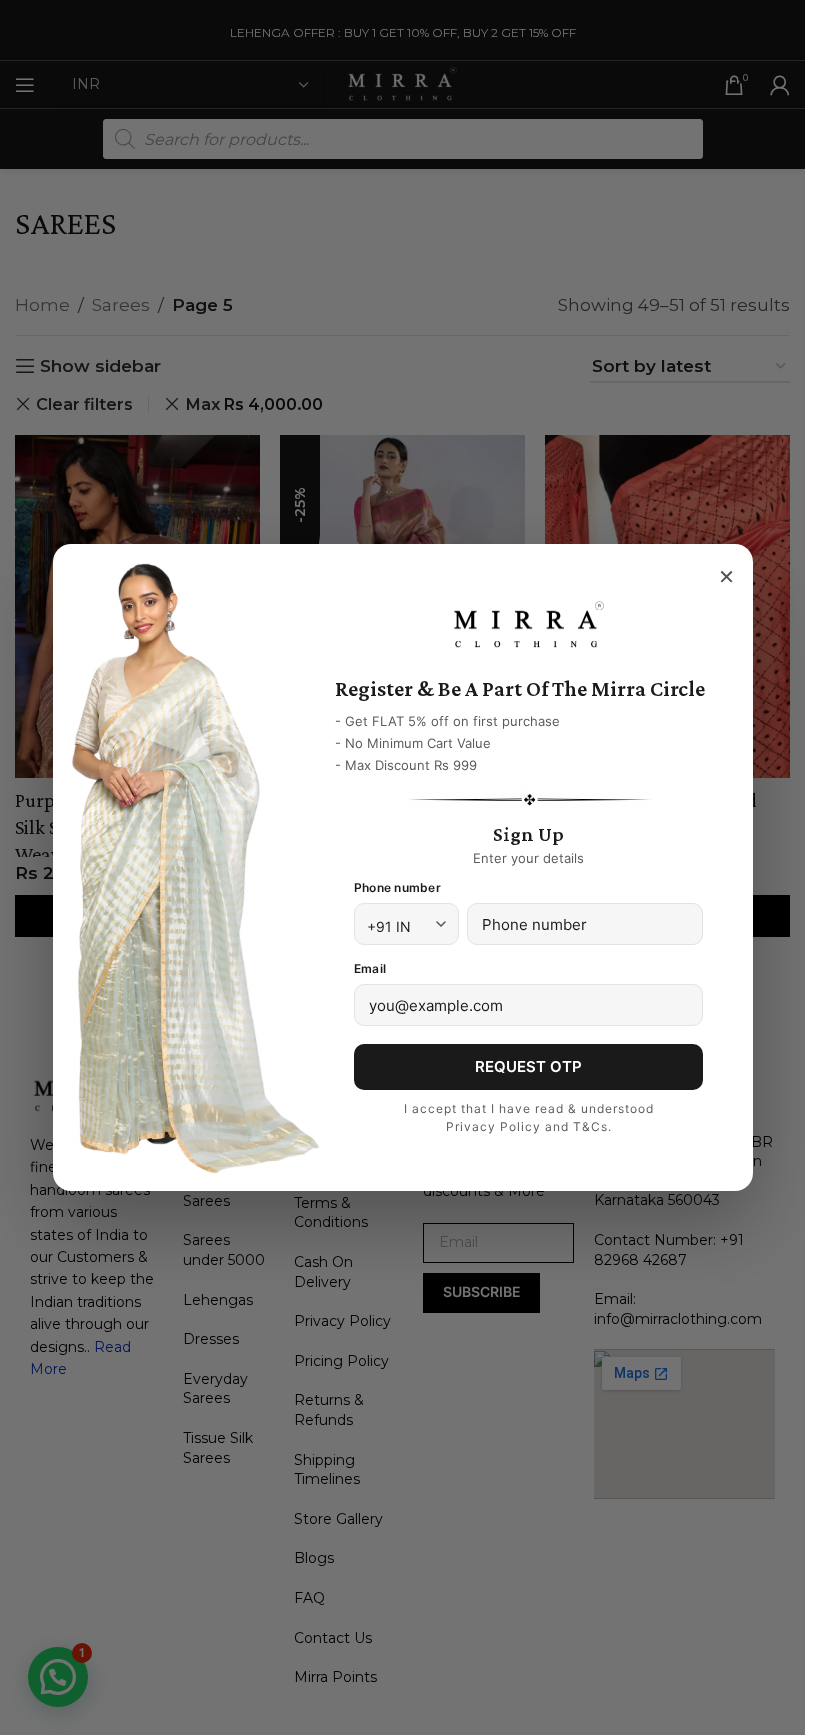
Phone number (397, 887)
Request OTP (528, 1066)
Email (370, 968)
